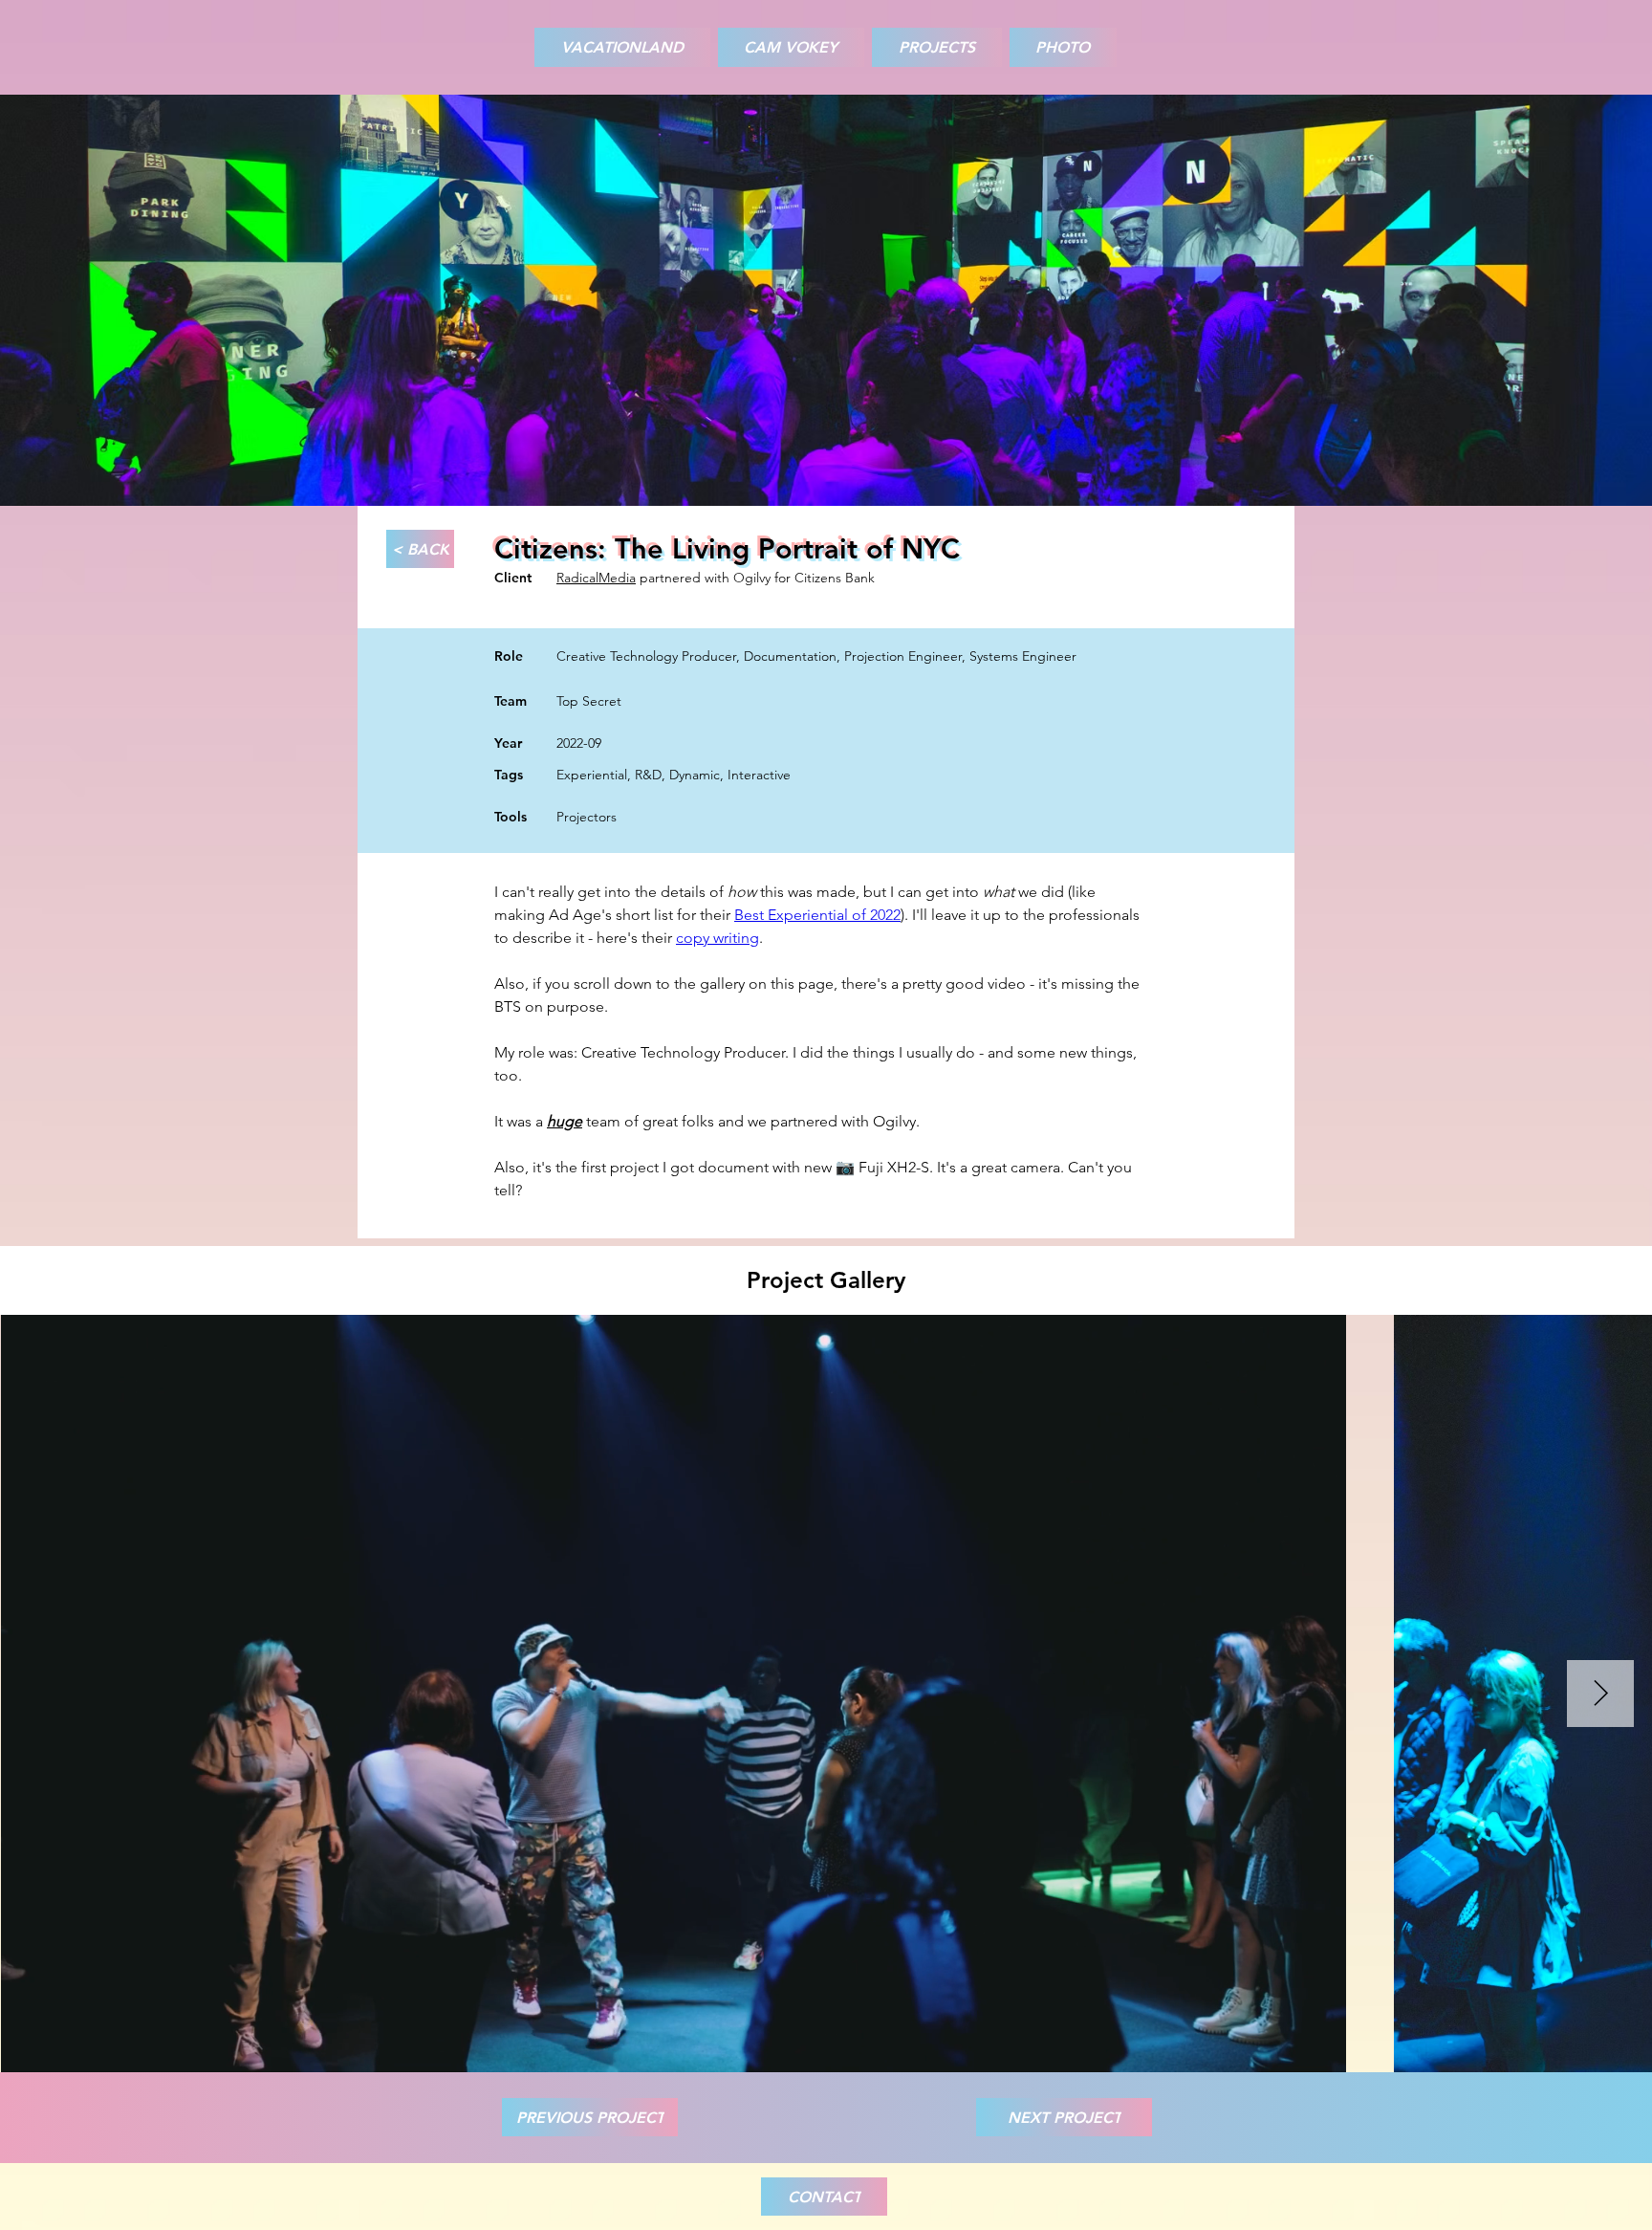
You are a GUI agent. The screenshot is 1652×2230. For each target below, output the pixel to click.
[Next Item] (1600, 1694)
